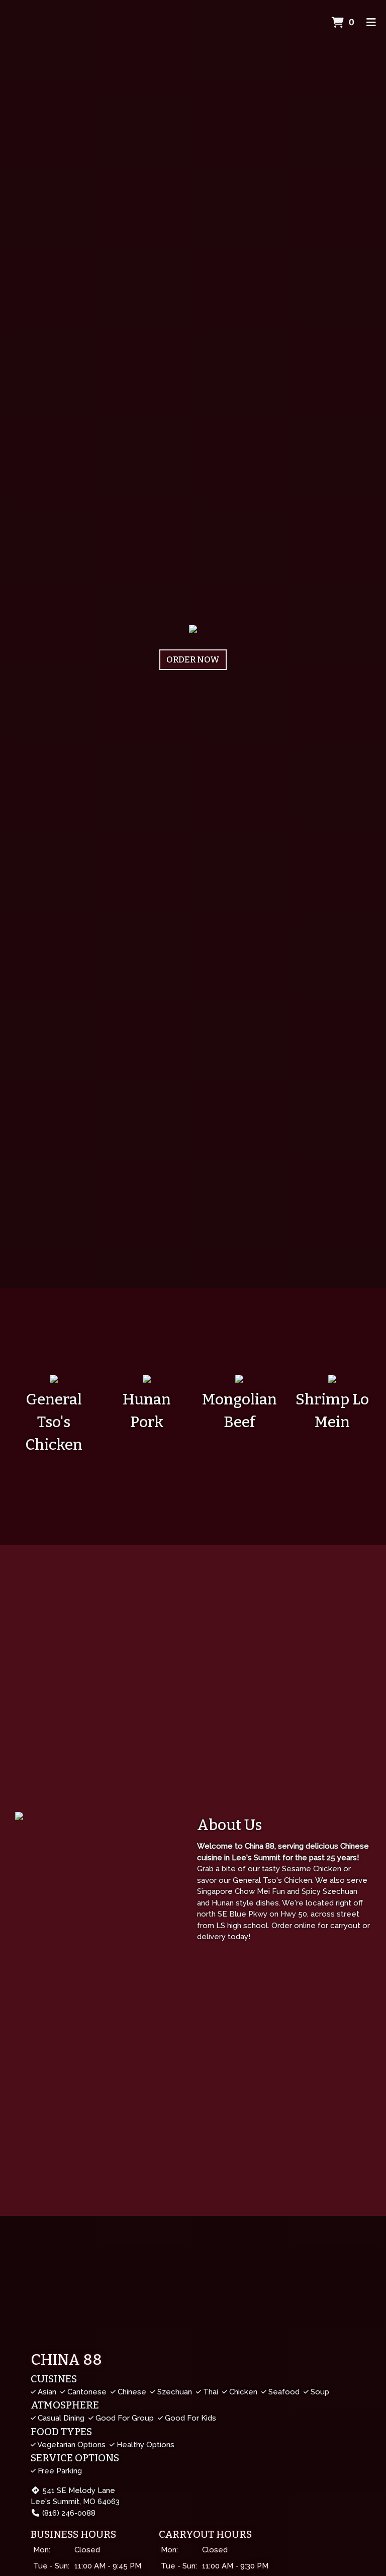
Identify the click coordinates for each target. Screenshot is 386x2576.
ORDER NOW (193, 660)
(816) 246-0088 (69, 2513)
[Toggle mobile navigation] (371, 23)
